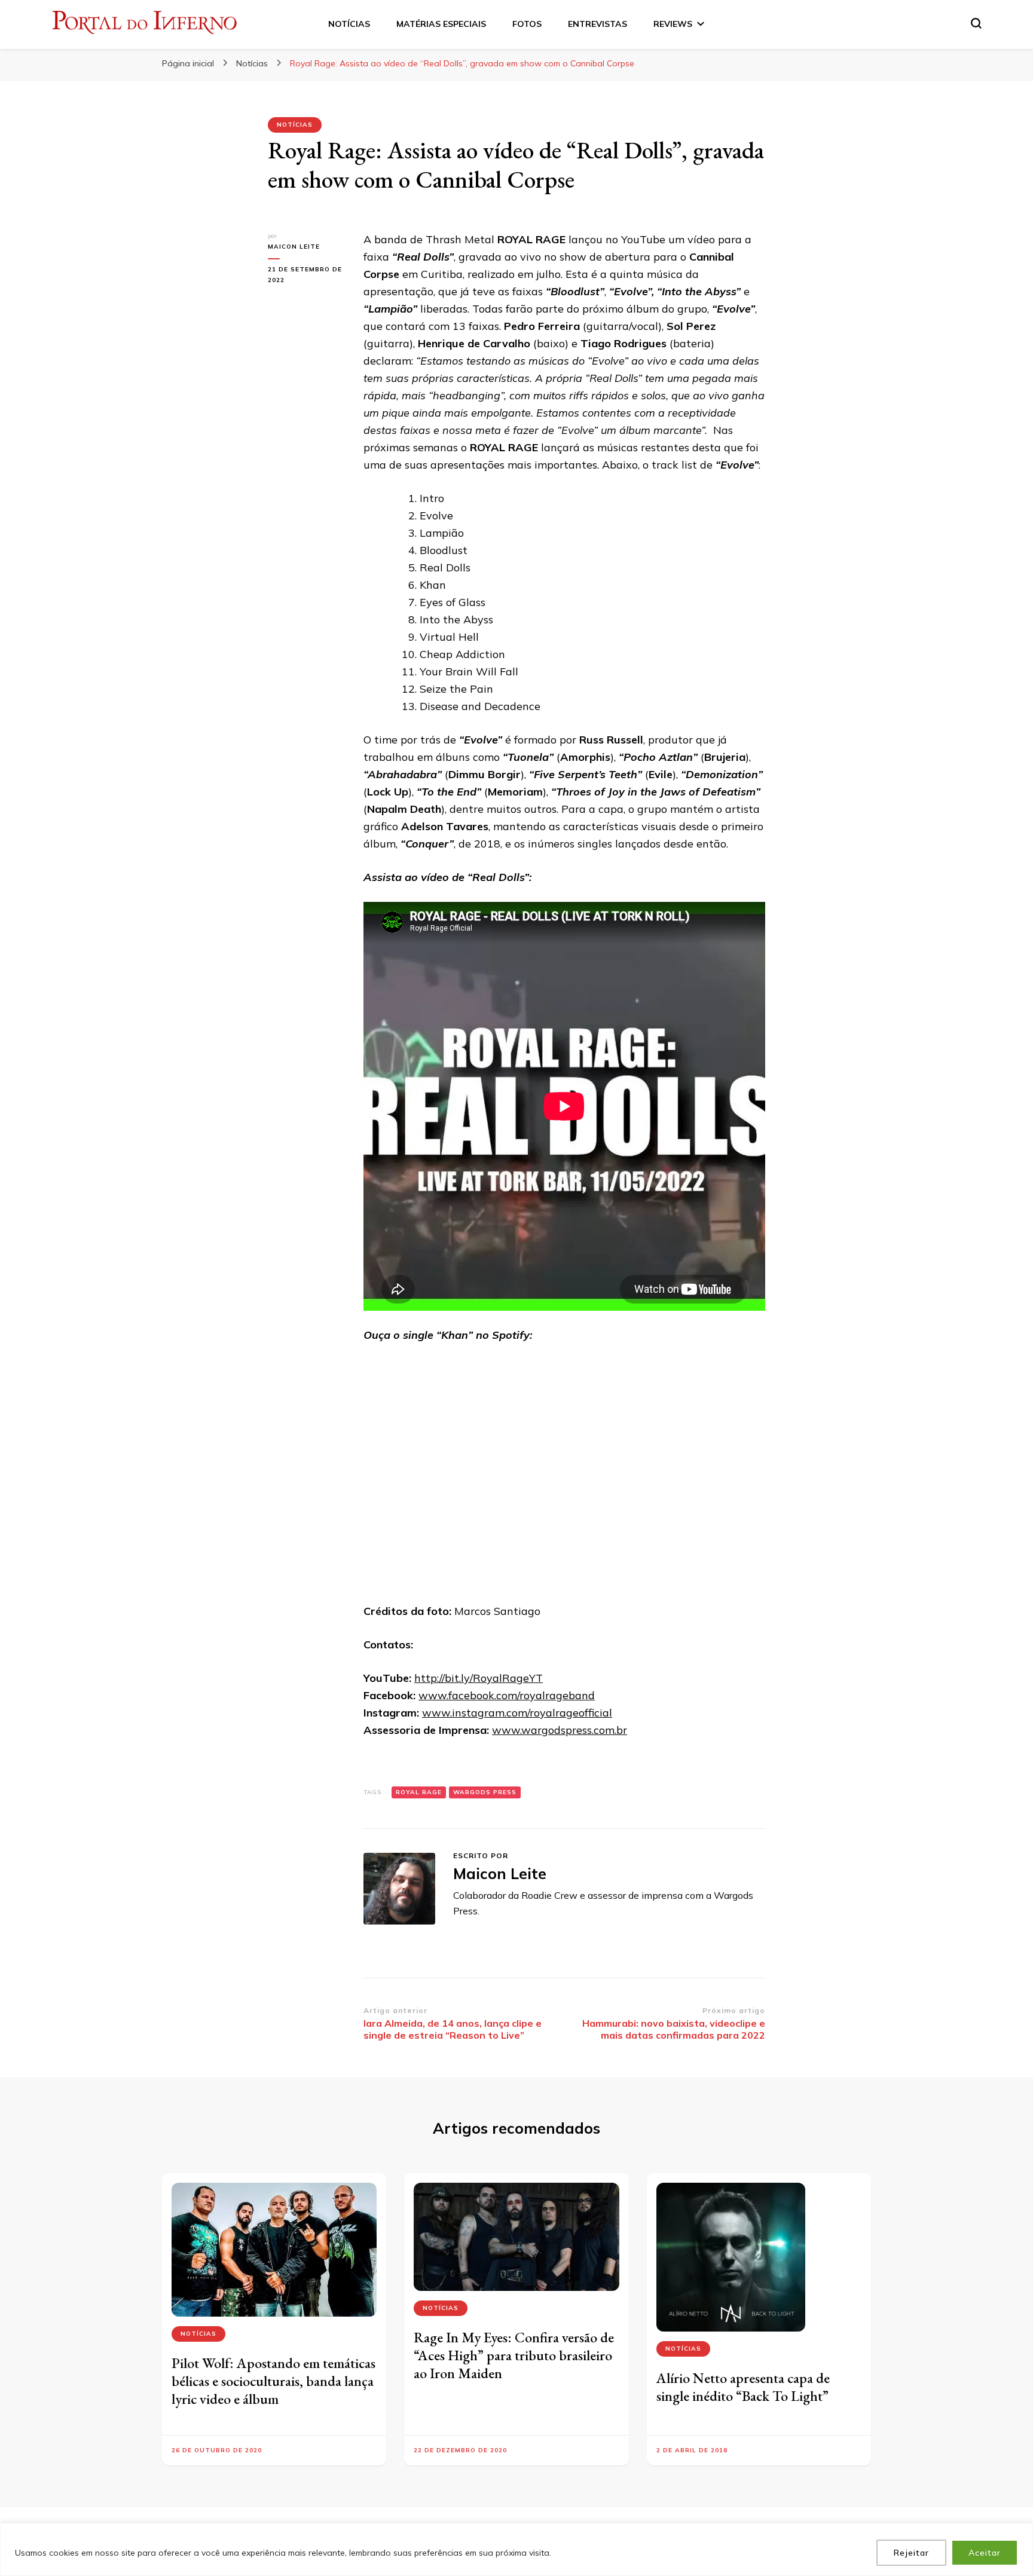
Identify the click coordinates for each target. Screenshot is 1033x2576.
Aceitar (985, 2553)
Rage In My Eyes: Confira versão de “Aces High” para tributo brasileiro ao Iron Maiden (514, 2355)
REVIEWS (673, 24)
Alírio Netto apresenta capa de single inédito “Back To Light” (743, 2387)
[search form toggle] (976, 23)
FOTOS (527, 24)
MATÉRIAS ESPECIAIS (441, 24)
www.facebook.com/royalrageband (507, 1695)
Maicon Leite (294, 247)
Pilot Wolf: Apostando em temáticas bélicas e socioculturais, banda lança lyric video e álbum (273, 2381)
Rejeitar (911, 2553)
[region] (516, 2549)
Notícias (295, 125)
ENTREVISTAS (598, 24)
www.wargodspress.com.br (560, 1730)
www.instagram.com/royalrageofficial (517, 1713)
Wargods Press (485, 1792)
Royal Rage (419, 1792)
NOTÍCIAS (349, 24)
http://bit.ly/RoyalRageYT (479, 1678)
